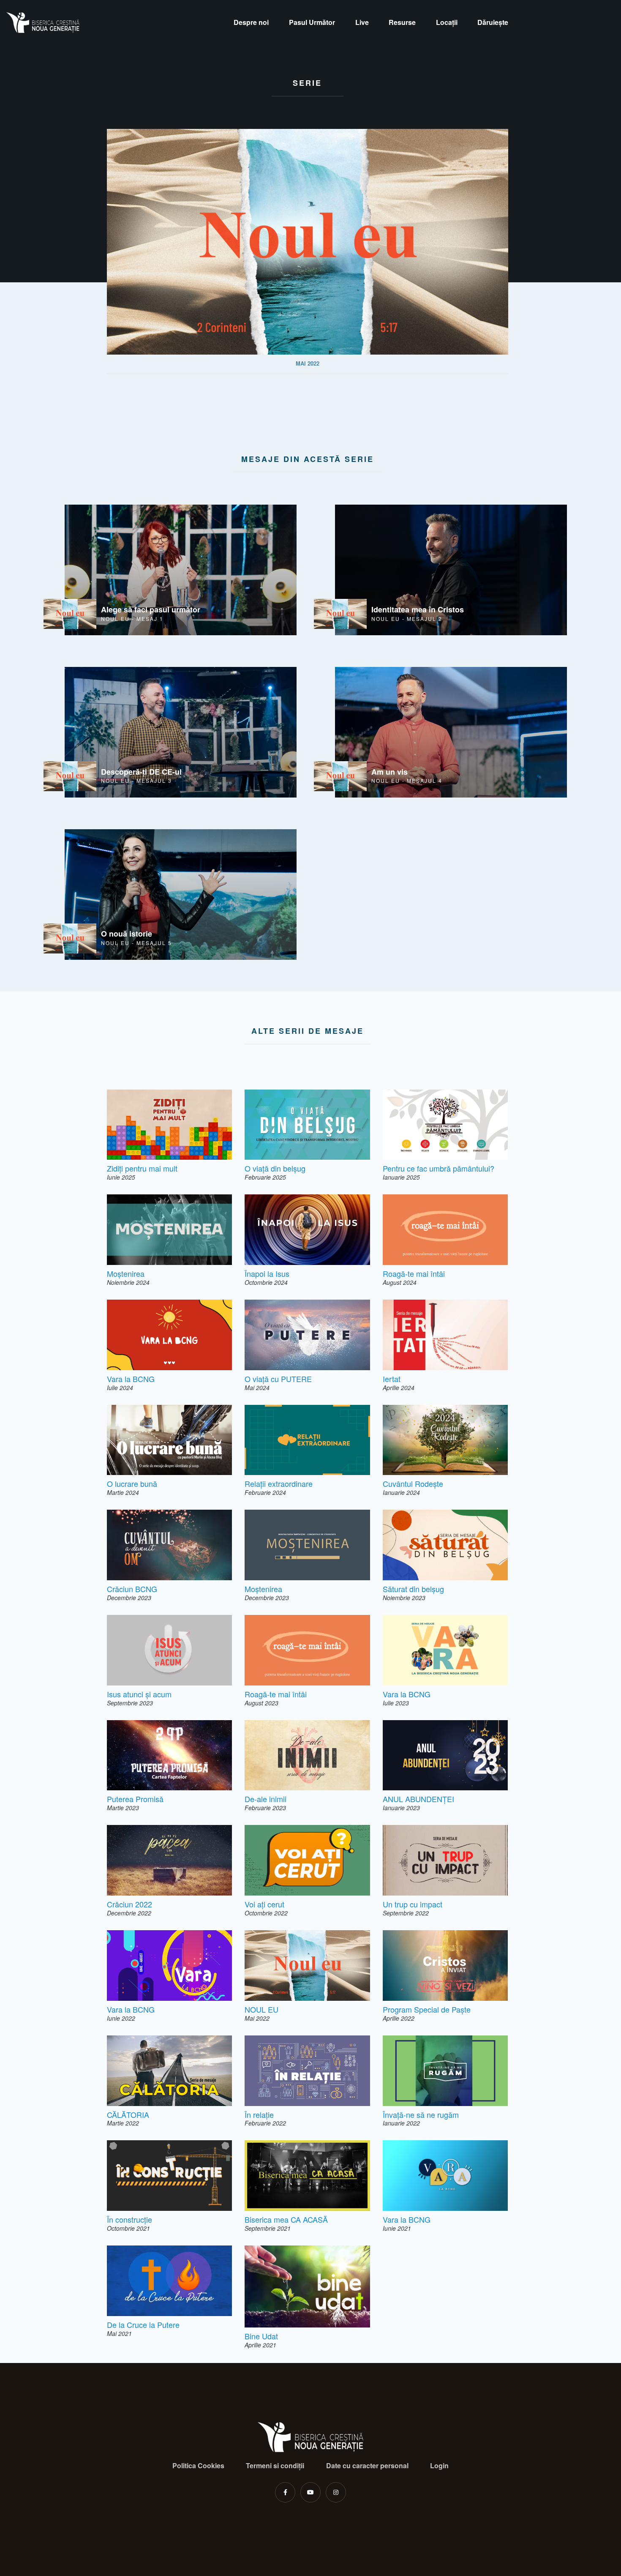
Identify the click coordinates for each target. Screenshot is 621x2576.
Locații (447, 22)
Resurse (402, 22)
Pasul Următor (312, 22)
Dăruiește (493, 22)
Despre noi (251, 22)
